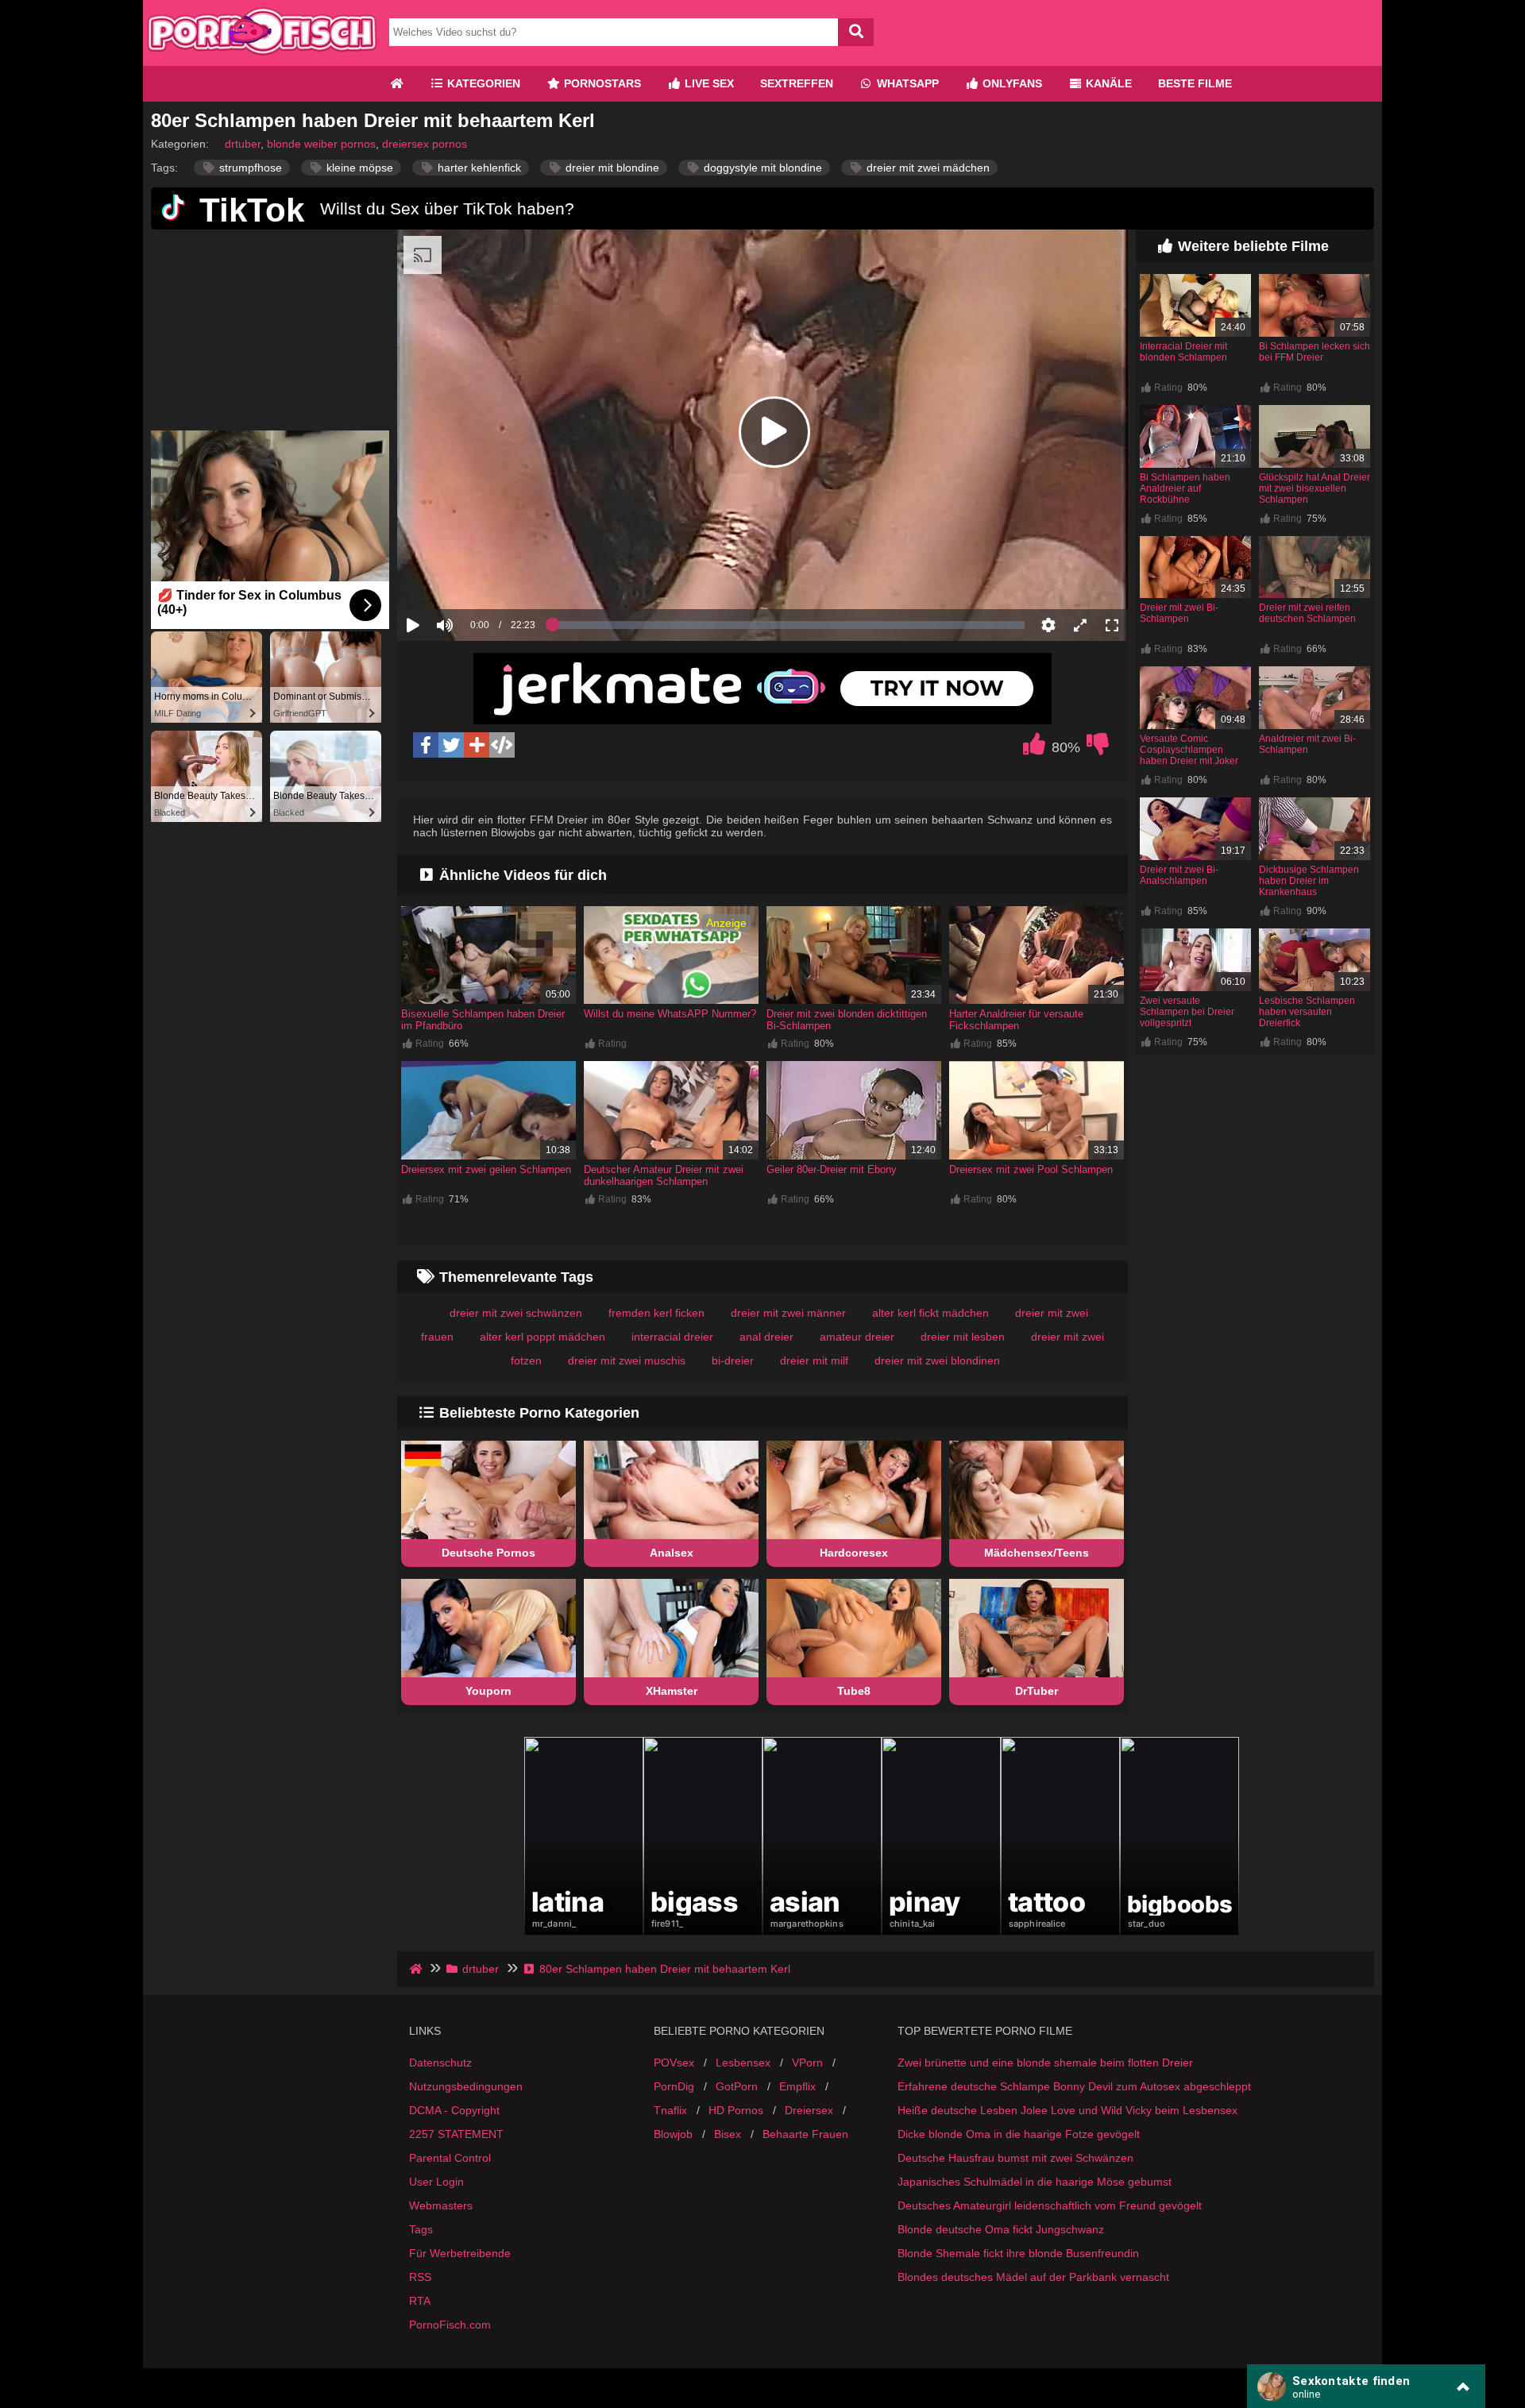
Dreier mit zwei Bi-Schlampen (1179, 613)
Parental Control (450, 2158)
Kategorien (482, 83)
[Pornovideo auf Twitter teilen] (451, 745)
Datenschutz (440, 2063)
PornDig (674, 2086)
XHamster (672, 1691)
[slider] (472, 576)
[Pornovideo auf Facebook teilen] (426, 745)
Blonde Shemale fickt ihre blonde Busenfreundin (1018, 2253)
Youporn (488, 1691)
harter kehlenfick (478, 168)
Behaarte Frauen (805, 2134)
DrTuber (1037, 1691)
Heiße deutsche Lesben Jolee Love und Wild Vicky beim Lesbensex (1067, 2110)
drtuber (243, 144)
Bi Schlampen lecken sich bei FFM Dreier (1315, 352)
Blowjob (673, 2134)
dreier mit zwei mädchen (927, 168)
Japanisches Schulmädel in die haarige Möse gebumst (1035, 2182)
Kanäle (1107, 83)
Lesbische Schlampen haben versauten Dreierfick (1307, 1012)
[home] (417, 1969)
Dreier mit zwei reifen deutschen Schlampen (1307, 613)
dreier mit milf (814, 1360)
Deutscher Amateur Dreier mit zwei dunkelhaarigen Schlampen (664, 1175)
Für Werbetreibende (460, 2253)
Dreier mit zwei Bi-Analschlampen (1179, 875)
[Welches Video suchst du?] (856, 32)
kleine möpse (358, 168)
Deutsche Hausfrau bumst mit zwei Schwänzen (1015, 2158)
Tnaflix (670, 2110)
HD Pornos (736, 2110)
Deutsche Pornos (488, 1553)
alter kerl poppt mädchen (542, 1337)
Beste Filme (1195, 83)
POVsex (674, 2063)
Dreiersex (809, 2110)
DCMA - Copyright (454, 2110)
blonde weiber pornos (321, 144)
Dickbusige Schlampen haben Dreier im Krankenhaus (1309, 881)
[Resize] (1080, 625)
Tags (421, 2229)
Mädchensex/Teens (1037, 1553)
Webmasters (441, 2205)
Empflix (797, 2086)
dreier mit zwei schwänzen (516, 1313)
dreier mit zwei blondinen (937, 1360)
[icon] (396, 84)
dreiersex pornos (425, 144)
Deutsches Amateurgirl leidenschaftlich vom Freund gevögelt (1050, 2205)
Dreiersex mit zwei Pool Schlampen (1031, 1169)
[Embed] (502, 745)
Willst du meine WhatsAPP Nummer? (670, 1014)
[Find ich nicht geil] (1098, 748)
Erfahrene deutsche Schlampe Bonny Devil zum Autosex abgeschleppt (1074, 2086)
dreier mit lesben (963, 1337)
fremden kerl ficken (656, 1313)
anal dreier (766, 1337)
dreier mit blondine (611, 168)
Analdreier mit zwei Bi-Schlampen (1307, 744)
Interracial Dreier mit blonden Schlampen (1183, 352)
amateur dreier (857, 1337)
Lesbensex (743, 2063)
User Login (436, 2182)
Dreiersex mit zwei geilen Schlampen (486, 1169)
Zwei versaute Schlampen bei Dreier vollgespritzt (1187, 1012)
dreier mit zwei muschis (627, 1360)
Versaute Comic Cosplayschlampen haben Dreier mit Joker (1189, 750)
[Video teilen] (477, 745)
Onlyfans (1011, 83)
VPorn (807, 2063)
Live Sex (708, 83)
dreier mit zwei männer (788, 1313)
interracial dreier (672, 1337)
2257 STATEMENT (456, 2134)
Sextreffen (797, 83)
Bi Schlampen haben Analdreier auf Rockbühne (1185, 488)
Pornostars (601, 83)
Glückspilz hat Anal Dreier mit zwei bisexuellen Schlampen (1315, 488)
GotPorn (737, 2086)
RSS (420, 2277)
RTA (420, 2301)
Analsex (672, 1553)
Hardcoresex (854, 1553)
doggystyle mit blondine (761, 168)
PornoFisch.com (450, 2325)
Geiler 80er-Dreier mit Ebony (832, 1169)
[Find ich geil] (1034, 748)
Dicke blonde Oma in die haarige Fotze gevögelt (1019, 2134)
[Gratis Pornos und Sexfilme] (262, 60)
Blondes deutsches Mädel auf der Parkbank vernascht (1033, 2277)
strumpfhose (249, 168)
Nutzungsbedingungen (466, 2086)
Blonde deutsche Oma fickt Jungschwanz (1001, 2229)
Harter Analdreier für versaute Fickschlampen (1016, 1020)
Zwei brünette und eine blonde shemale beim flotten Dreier (1045, 2063)
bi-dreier (733, 1360)
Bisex (728, 2134)
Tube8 (854, 1691)
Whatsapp (906, 83)
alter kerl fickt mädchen (930, 1313)
